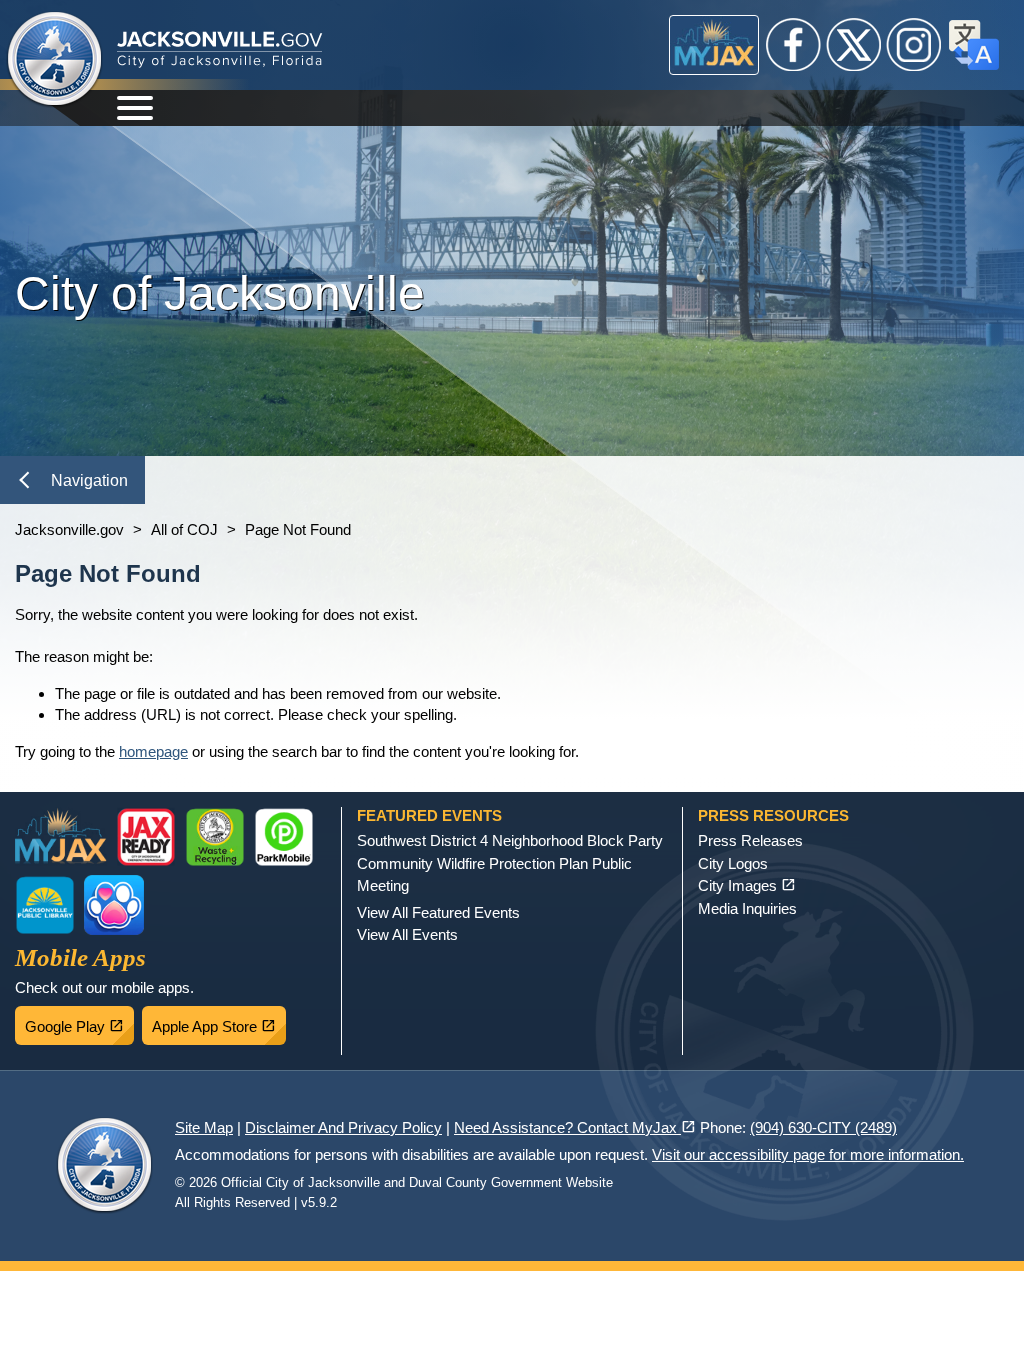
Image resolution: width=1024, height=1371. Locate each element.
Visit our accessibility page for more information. (808, 1154)
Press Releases (750, 840)
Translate (974, 45)
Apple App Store (219, 1021)
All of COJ (184, 529)
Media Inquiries (747, 908)
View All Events (407, 934)
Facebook (794, 45)
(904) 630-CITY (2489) (823, 1127)
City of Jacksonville (55, 60)
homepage (153, 751)
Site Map (204, 1127)
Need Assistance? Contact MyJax (575, 1127)
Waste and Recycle (215, 837)
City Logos (733, 863)
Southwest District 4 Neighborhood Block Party (510, 840)
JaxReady (146, 837)
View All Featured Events (438, 912)
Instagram (914, 45)
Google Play (79, 1021)
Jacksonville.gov (69, 529)
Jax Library (45, 905)
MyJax (714, 45)
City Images (747, 885)
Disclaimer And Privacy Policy (343, 1127)
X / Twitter (854, 45)
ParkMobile (284, 837)
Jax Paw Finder (114, 905)
